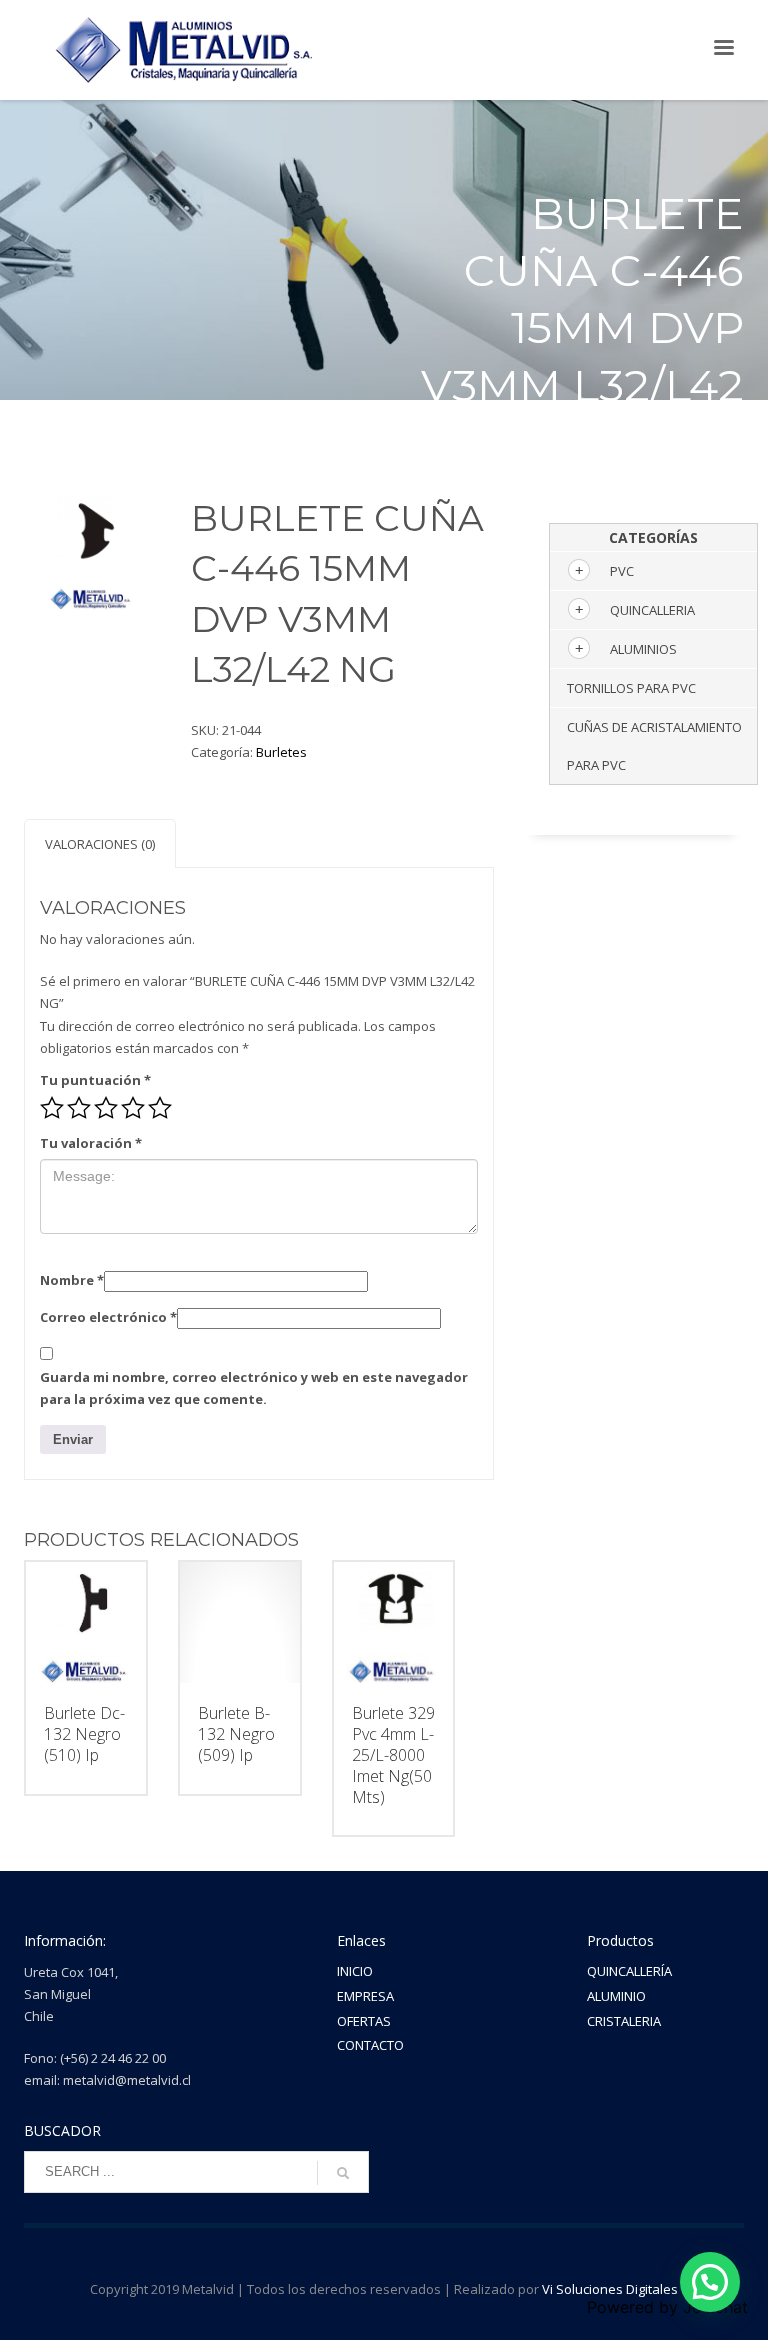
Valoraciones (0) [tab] (100, 844)
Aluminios (643, 649)
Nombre (72, 1280)
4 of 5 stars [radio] (133, 1108)
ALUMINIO (616, 1996)
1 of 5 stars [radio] (52, 1108)
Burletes (281, 752)
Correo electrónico (108, 1317)
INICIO (355, 1971)
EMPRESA (365, 1996)
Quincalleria (652, 610)
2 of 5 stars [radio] (79, 1108)
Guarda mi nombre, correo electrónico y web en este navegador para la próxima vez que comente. (254, 1388)
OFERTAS (364, 2021)
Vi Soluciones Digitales (610, 2289)
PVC (622, 571)
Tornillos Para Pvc (631, 688)
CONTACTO (370, 2045)
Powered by (667, 2307)
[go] (343, 2173)
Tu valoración (91, 1143)
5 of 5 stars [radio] (160, 1108)
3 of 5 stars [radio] (106, 1108)
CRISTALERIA (624, 2021)
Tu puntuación (95, 1080)
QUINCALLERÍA (629, 1971)
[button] (710, 2282)
